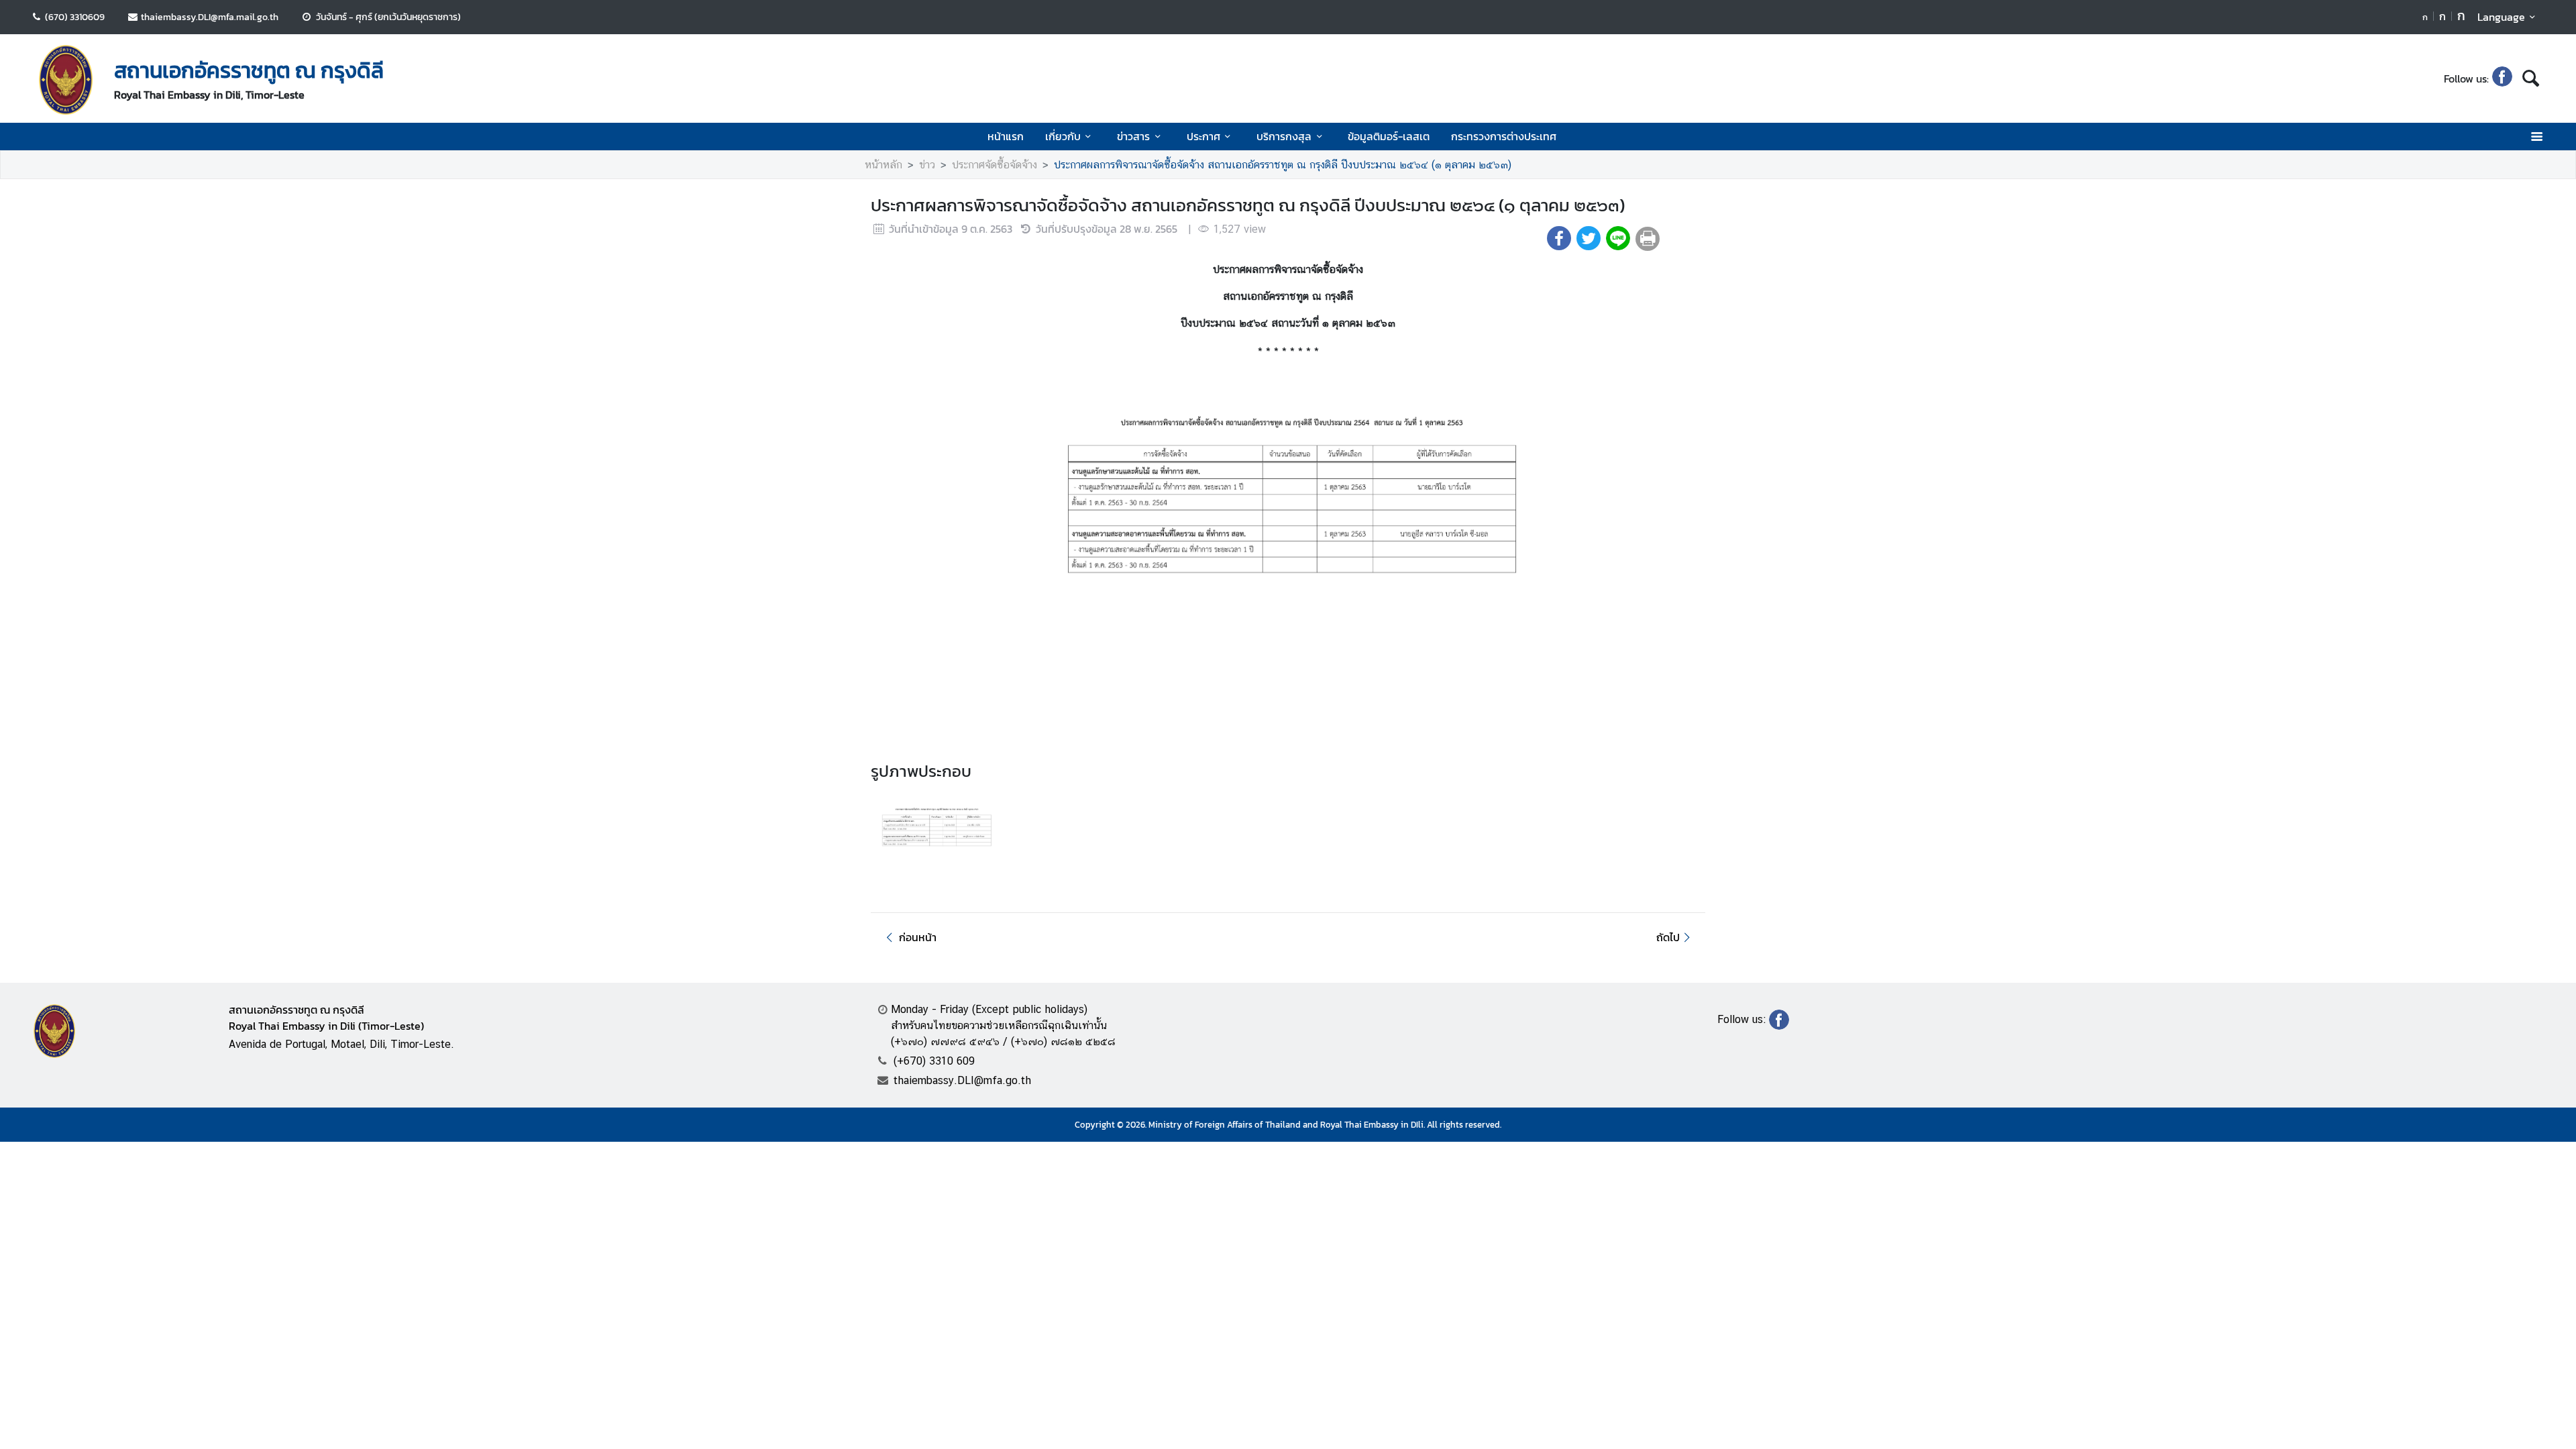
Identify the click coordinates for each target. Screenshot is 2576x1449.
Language (2501, 17)
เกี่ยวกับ (1063, 136)
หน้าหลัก (883, 165)
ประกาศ (1203, 136)
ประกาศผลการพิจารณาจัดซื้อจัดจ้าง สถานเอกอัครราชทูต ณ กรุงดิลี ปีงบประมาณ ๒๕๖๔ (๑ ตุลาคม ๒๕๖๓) (1283, 165)
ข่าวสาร (1133, 136)
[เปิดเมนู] (2536, 137)
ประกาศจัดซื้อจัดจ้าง (995, 165)
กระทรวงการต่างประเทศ (1504, 136)
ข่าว (927, 165)
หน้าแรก (1006, 136)
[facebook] (2502, 78)
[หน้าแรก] (66, 80)
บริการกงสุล (1284, 136)
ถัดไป (1668, 937)
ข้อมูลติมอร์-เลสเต (1389, 136)
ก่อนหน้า (918, 937)
